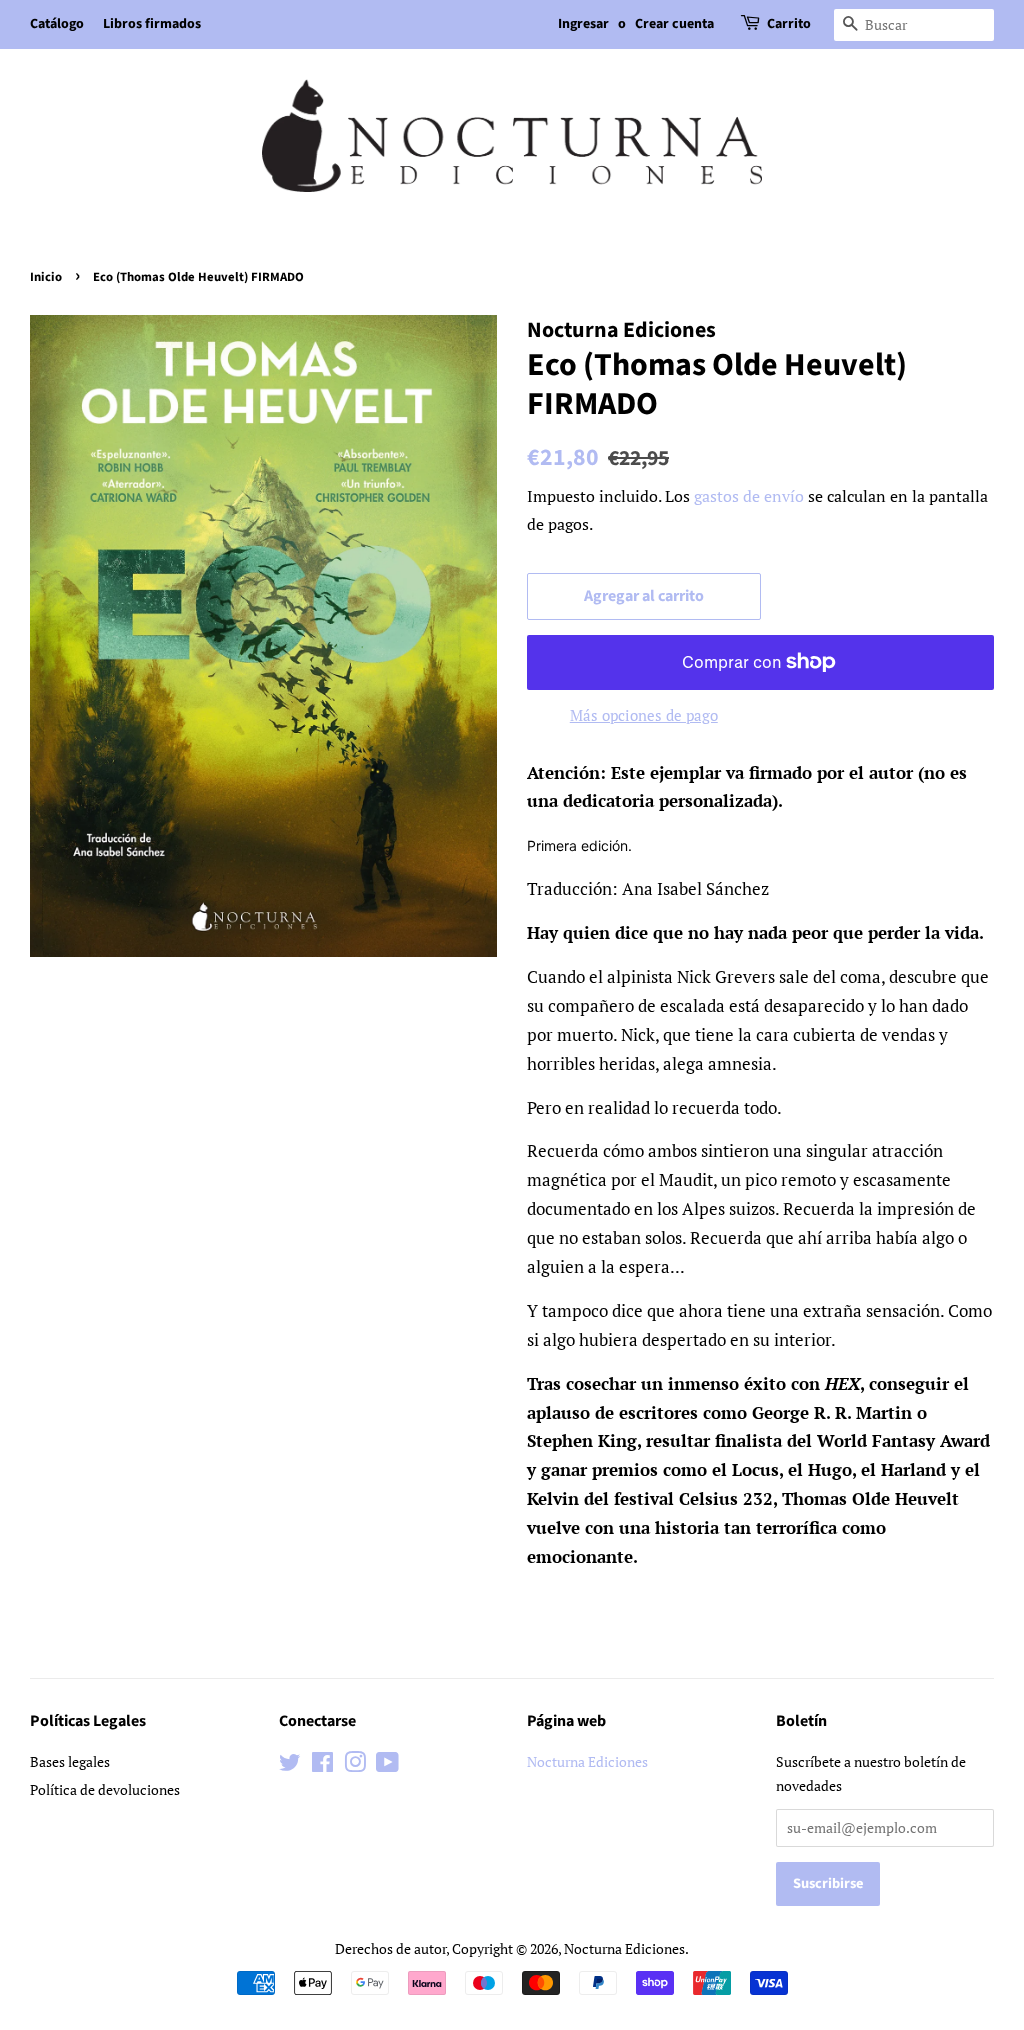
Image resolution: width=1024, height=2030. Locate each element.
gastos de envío (749, 496)
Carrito (789, 24)
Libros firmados (152, 24)
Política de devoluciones (105, 1789)
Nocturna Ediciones (587, 1761)
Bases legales (70, 1761)
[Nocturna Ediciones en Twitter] (290, 1765)
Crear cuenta (674, 24)
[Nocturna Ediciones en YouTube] (387, 1765)
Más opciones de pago (644, 715)
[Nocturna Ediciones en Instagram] (355, 1765)
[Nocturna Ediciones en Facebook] (322, 1765)
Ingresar (583, 24)
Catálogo (57, 24)
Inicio (46, 277)
